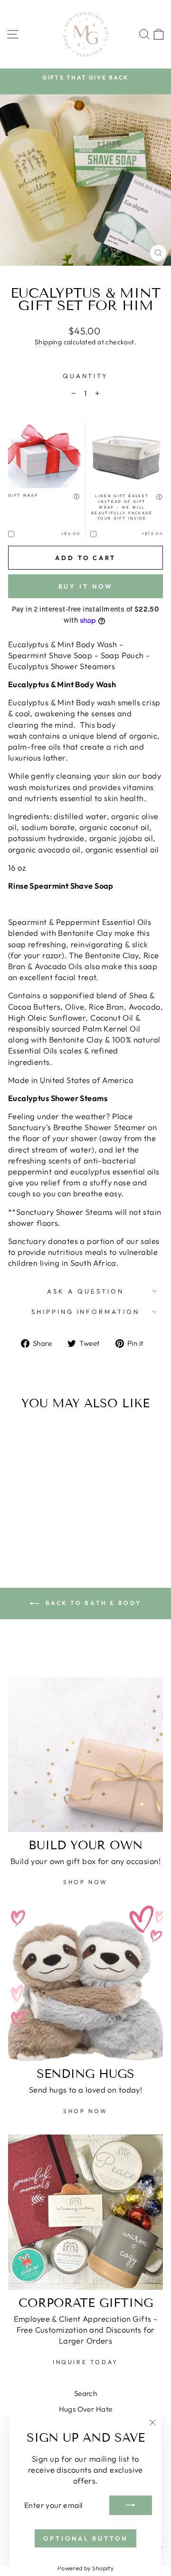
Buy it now (86, 586)
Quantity (86, 376)
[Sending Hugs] (85, 1983)
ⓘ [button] (77, 496)
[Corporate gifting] (85, 2212)
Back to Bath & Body (92, 1603)
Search (85, 2393)
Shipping (48, 342)
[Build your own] (85, 1754)
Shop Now (85, 1882)
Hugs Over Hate (86, 2409)
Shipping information (86, 1312)
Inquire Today (85, 2362)
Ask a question (85, 1291)
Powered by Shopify (85, 2568)
